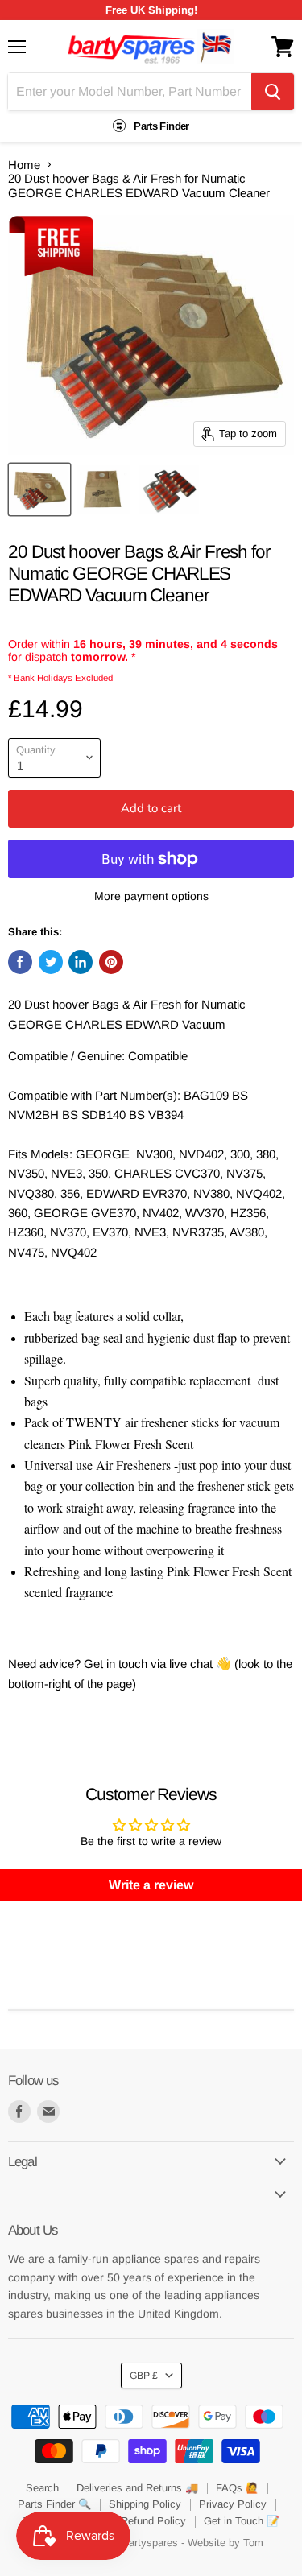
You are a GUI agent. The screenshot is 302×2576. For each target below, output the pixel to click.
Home (24, 165)
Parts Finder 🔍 (54, 2504)
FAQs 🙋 (237, 2488)
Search (42, 2488)
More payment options (151, 896)
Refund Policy (153, 2521)
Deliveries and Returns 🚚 (137, 2488)
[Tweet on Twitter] (51, 962)
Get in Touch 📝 (242, 2521)
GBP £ (144, 2376)
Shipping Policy (145, 2504)
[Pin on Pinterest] (111, 962)
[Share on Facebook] (20, 962)
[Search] (273, 92)
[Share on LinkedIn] (81, 962)
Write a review (151, 1885)
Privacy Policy (233, 2504)
